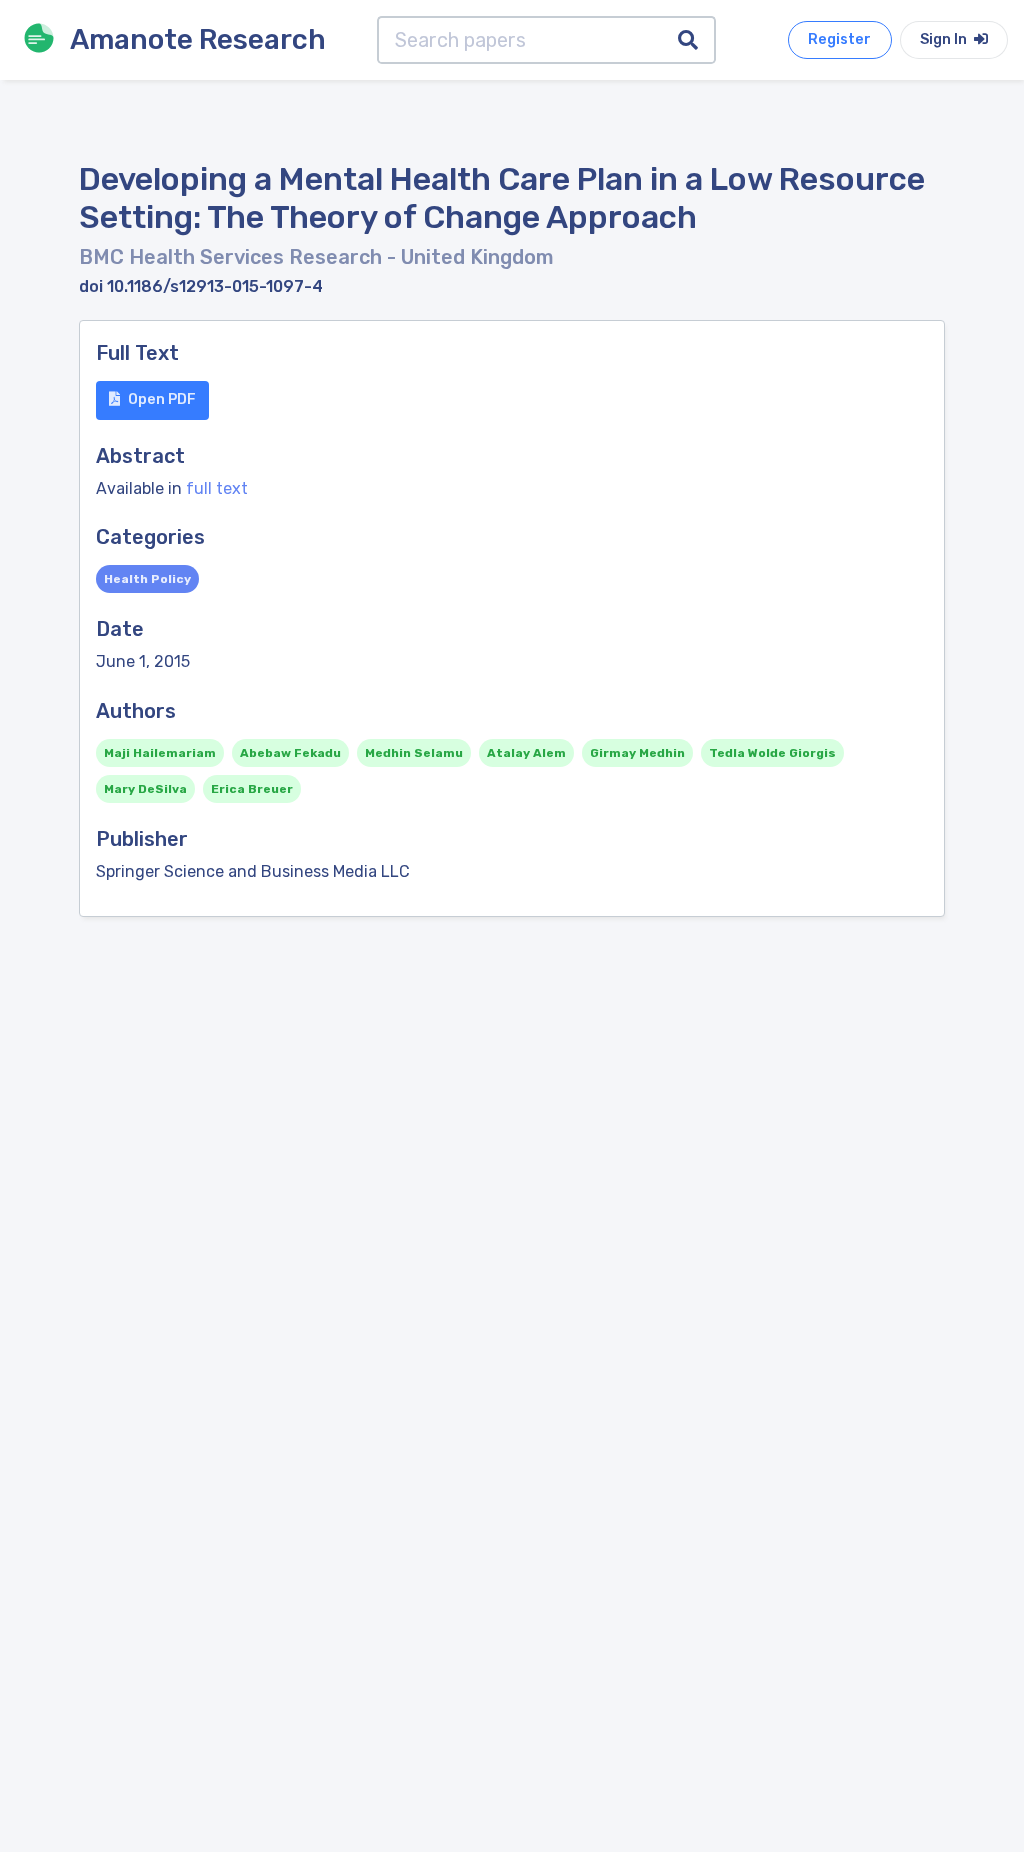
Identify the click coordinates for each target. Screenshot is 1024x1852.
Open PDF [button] (162, 399)
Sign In (945, 39)
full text (217, 488)
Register (839, 39)
